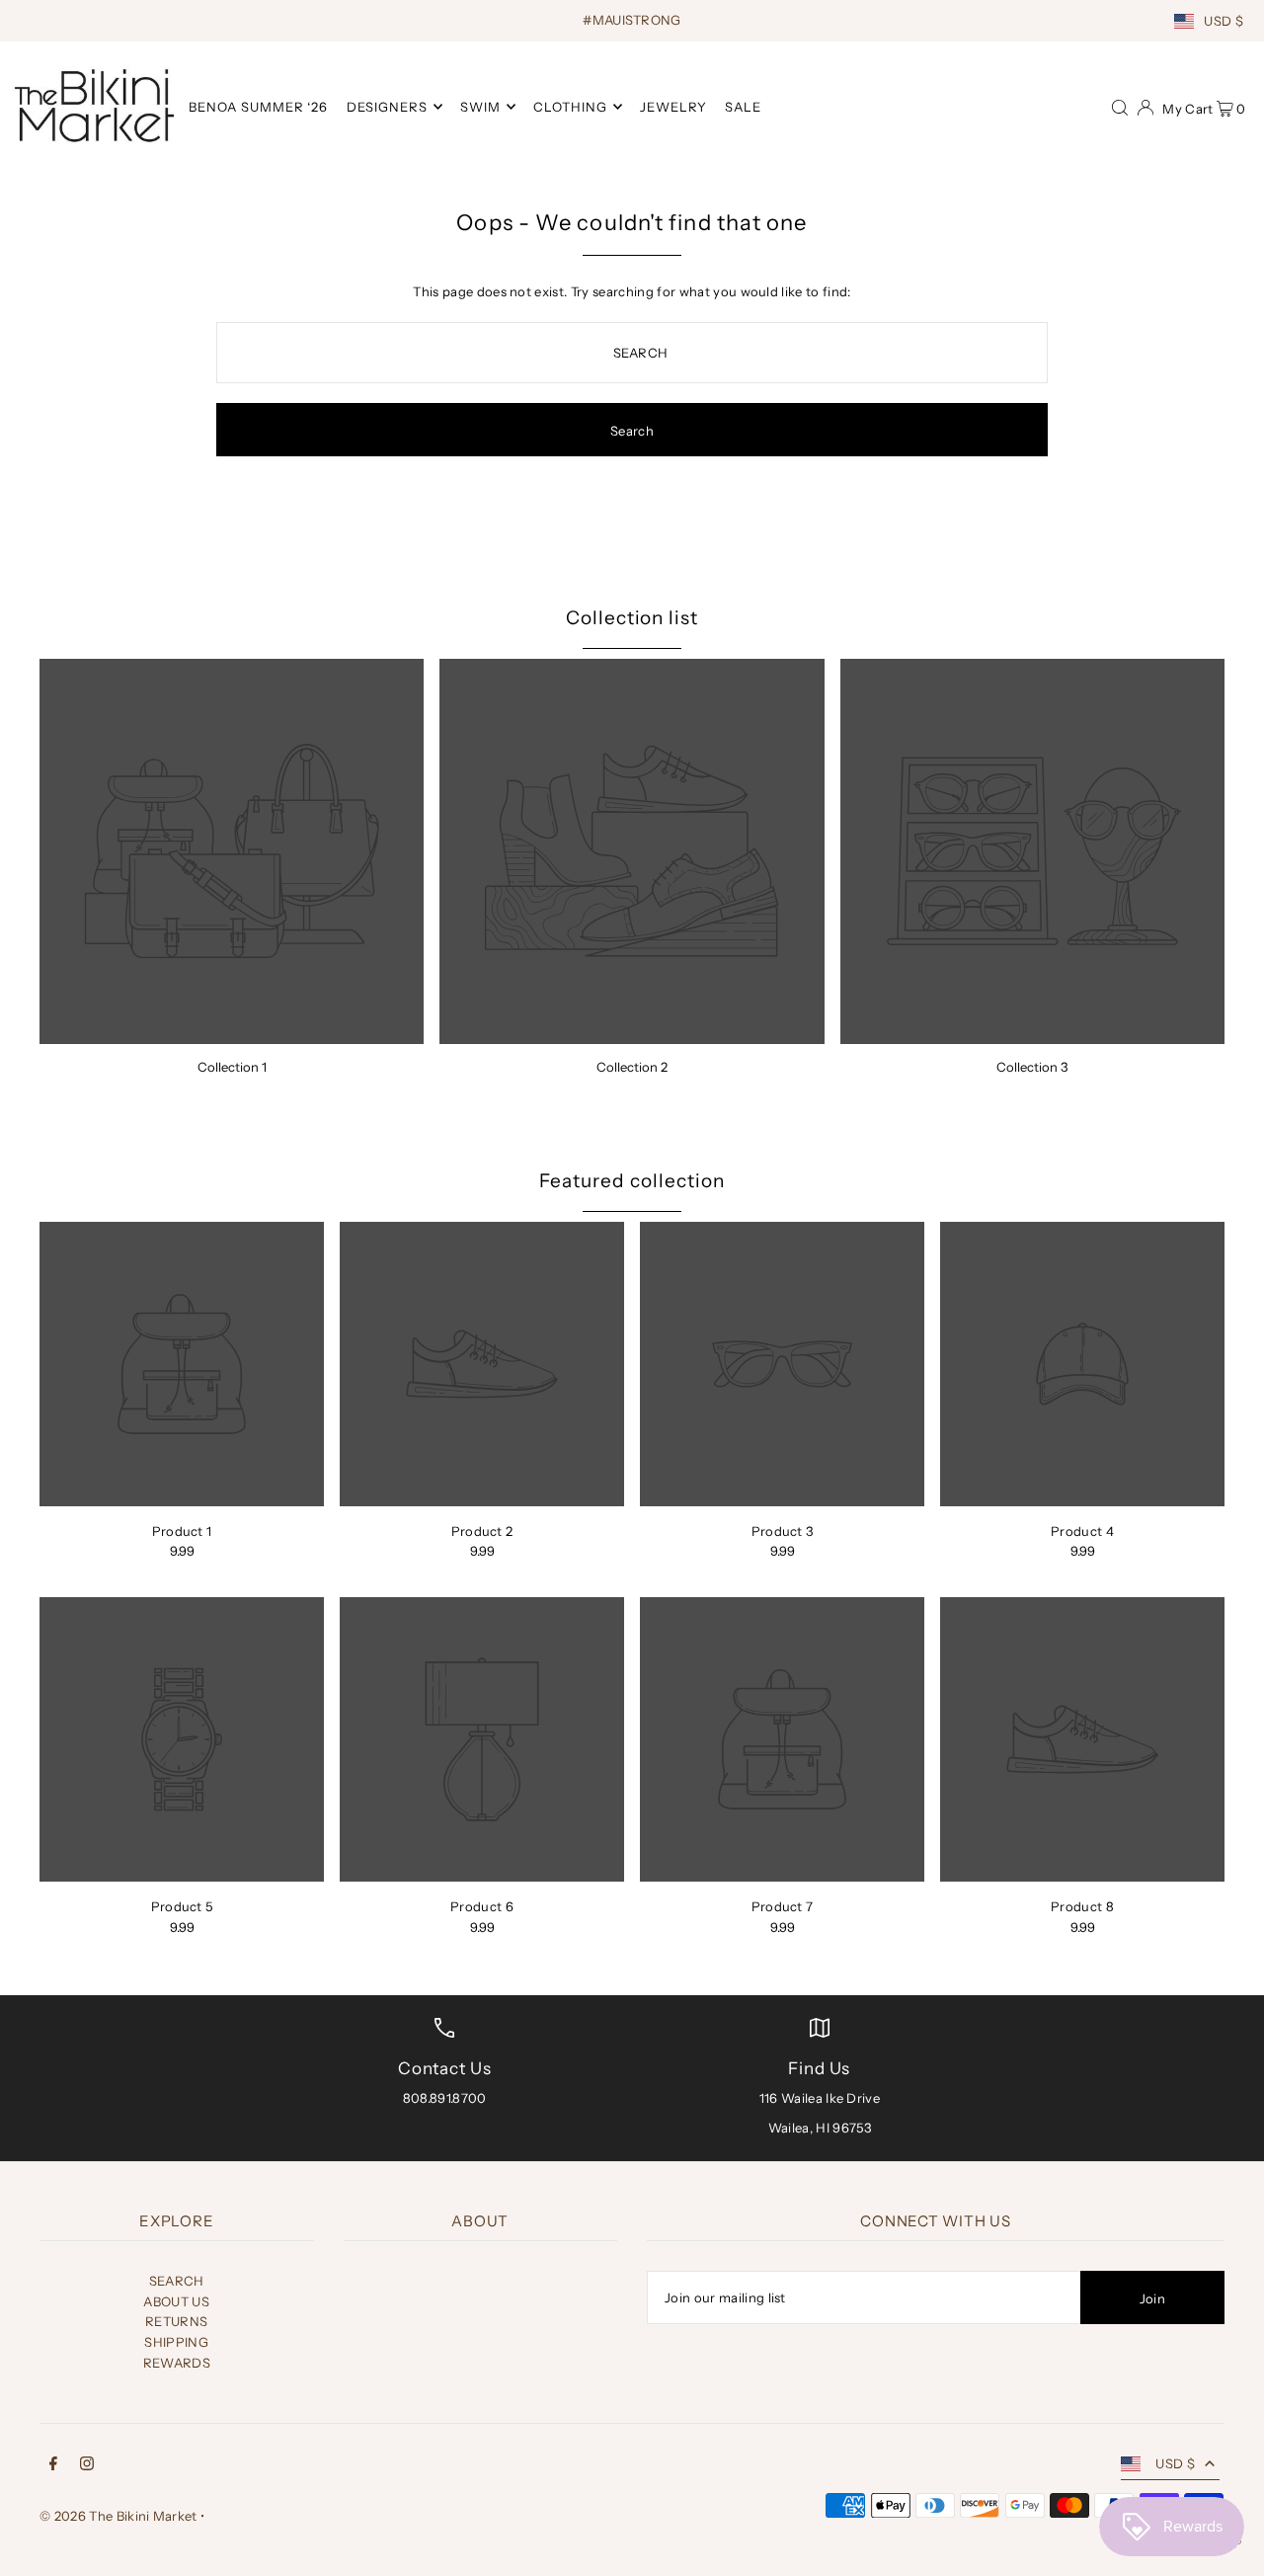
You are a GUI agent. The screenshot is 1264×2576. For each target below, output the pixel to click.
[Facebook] (53, 2466)
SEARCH (177, 2281)
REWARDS (177, 2363)
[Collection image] (232, 851)
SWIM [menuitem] (480, 107)
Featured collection (632, 1181)
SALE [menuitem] (743, 107)
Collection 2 (632, 1067)
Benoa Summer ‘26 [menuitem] (259, 107)
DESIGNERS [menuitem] (387, 107)
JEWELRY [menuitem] (673, 107)
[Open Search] (1120, 106)
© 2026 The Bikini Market (118, 2516)
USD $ (1224, 21)
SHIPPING (176, 2342)
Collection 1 (232, 1067)
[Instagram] (87, 2466)
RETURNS (176, 2321)
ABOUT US (176, 2301)
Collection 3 (1032, 1067)
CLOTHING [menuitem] (570, 107)
